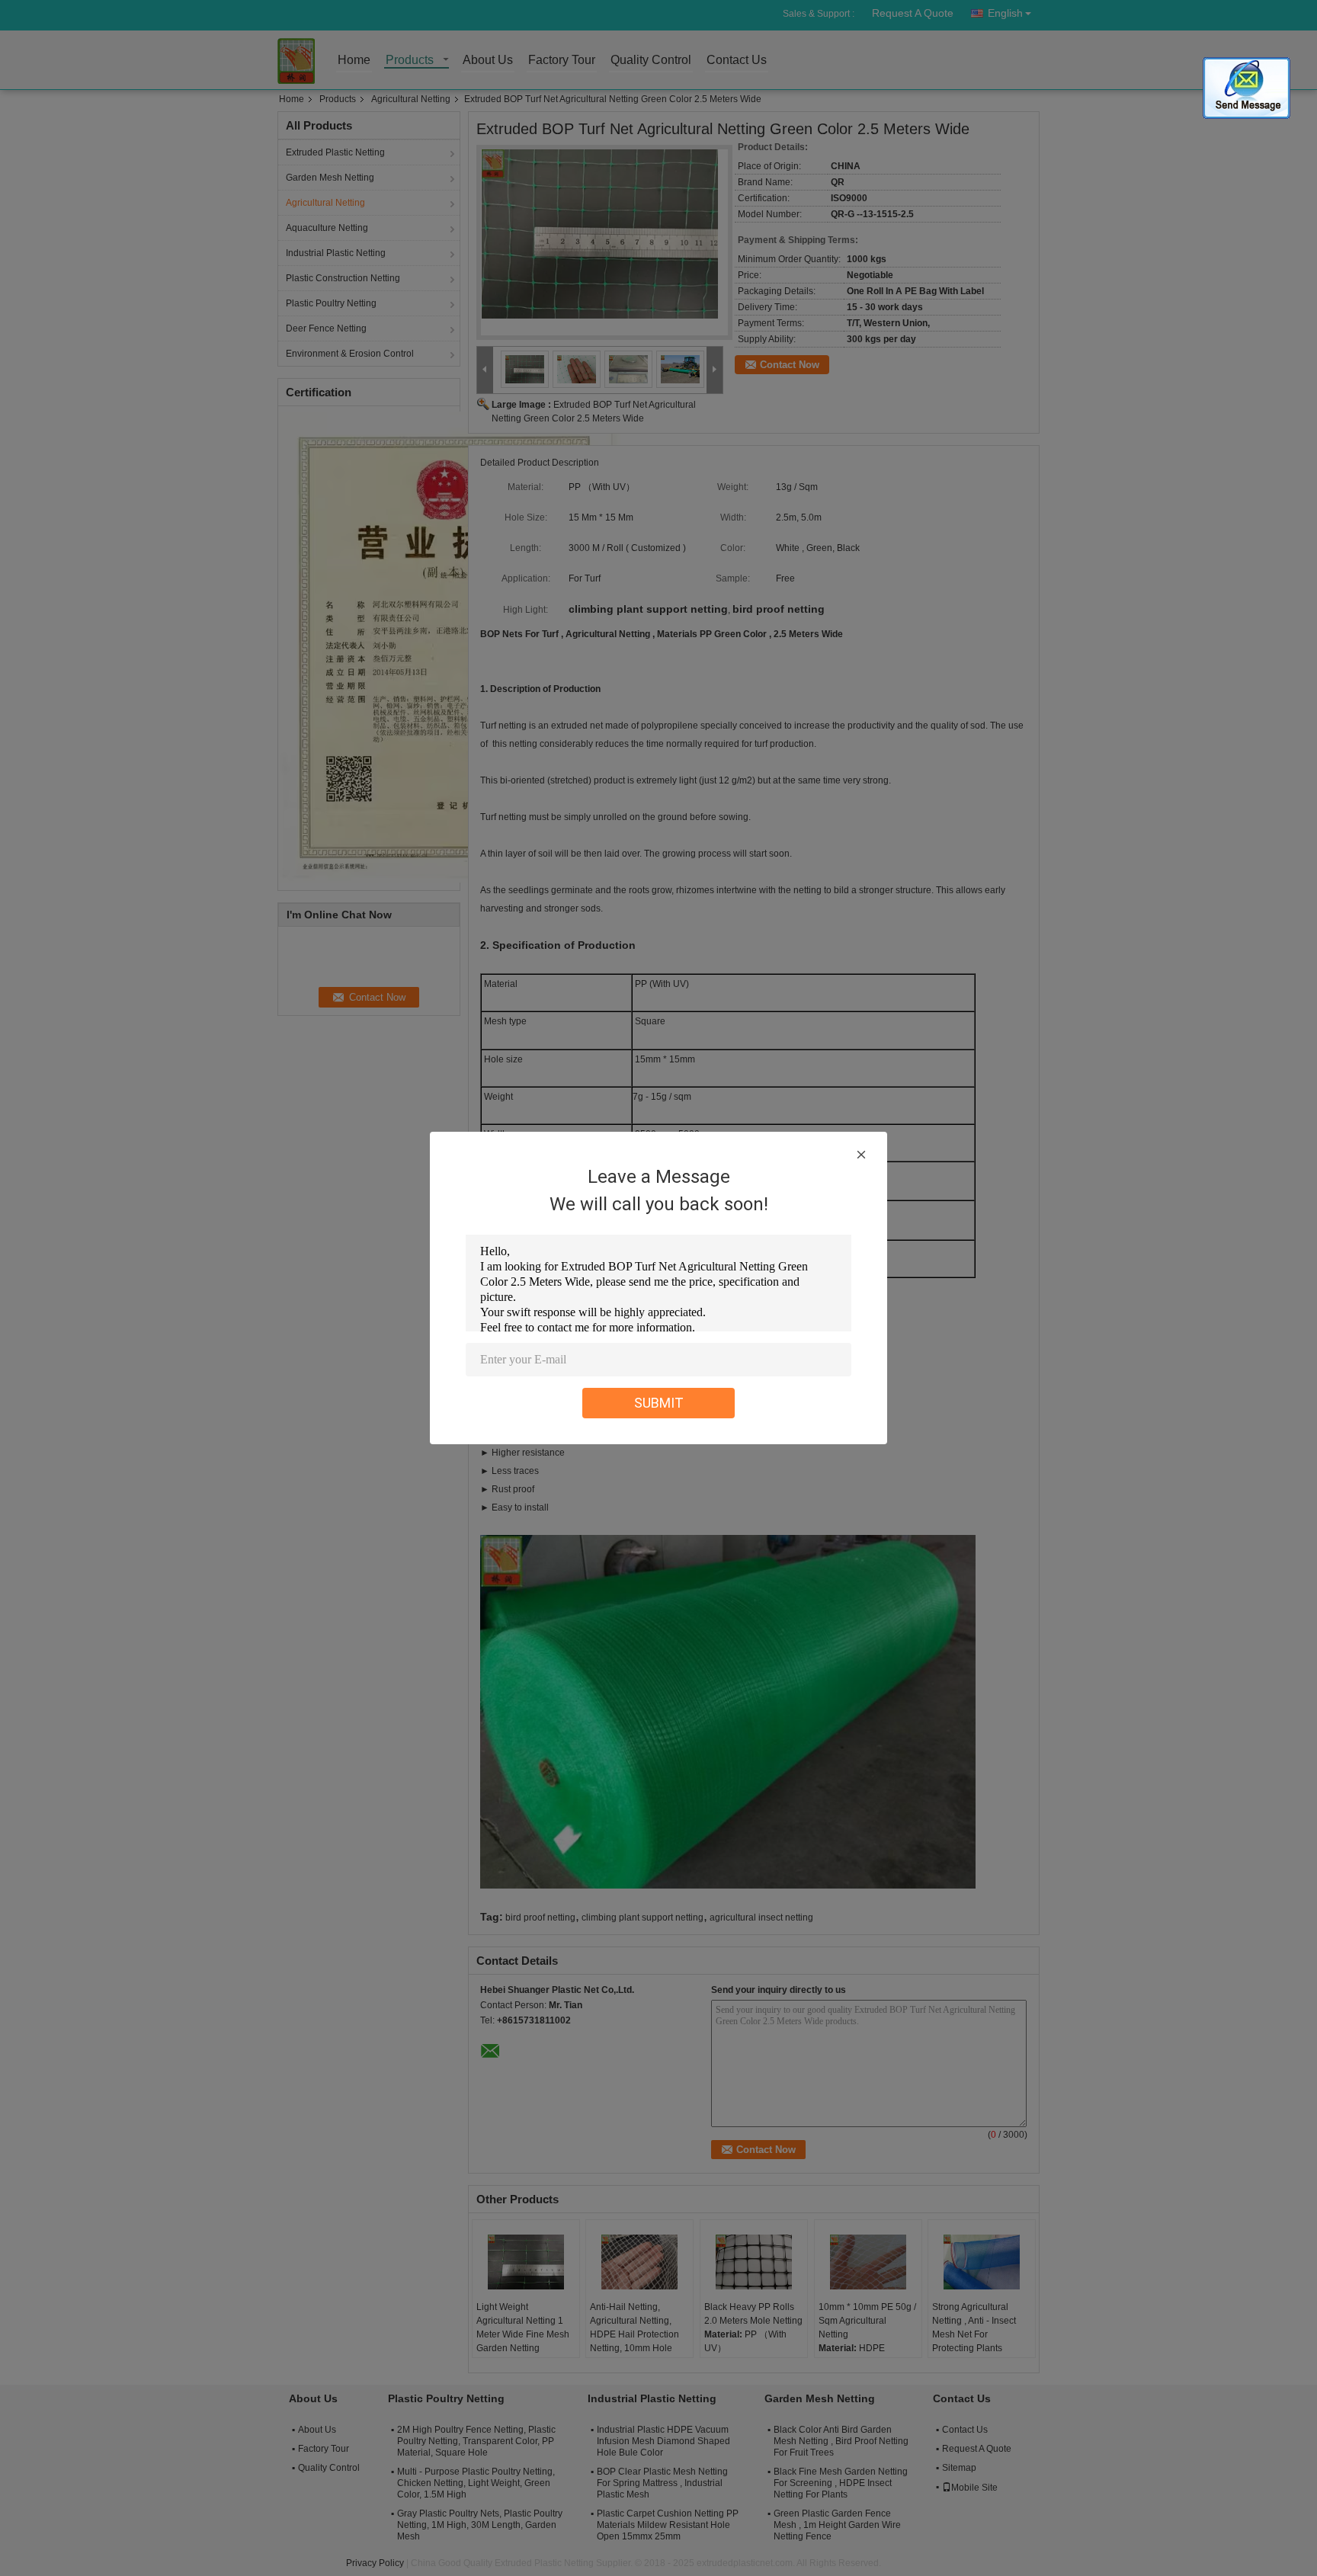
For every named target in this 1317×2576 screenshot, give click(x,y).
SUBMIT (659, 1403)
